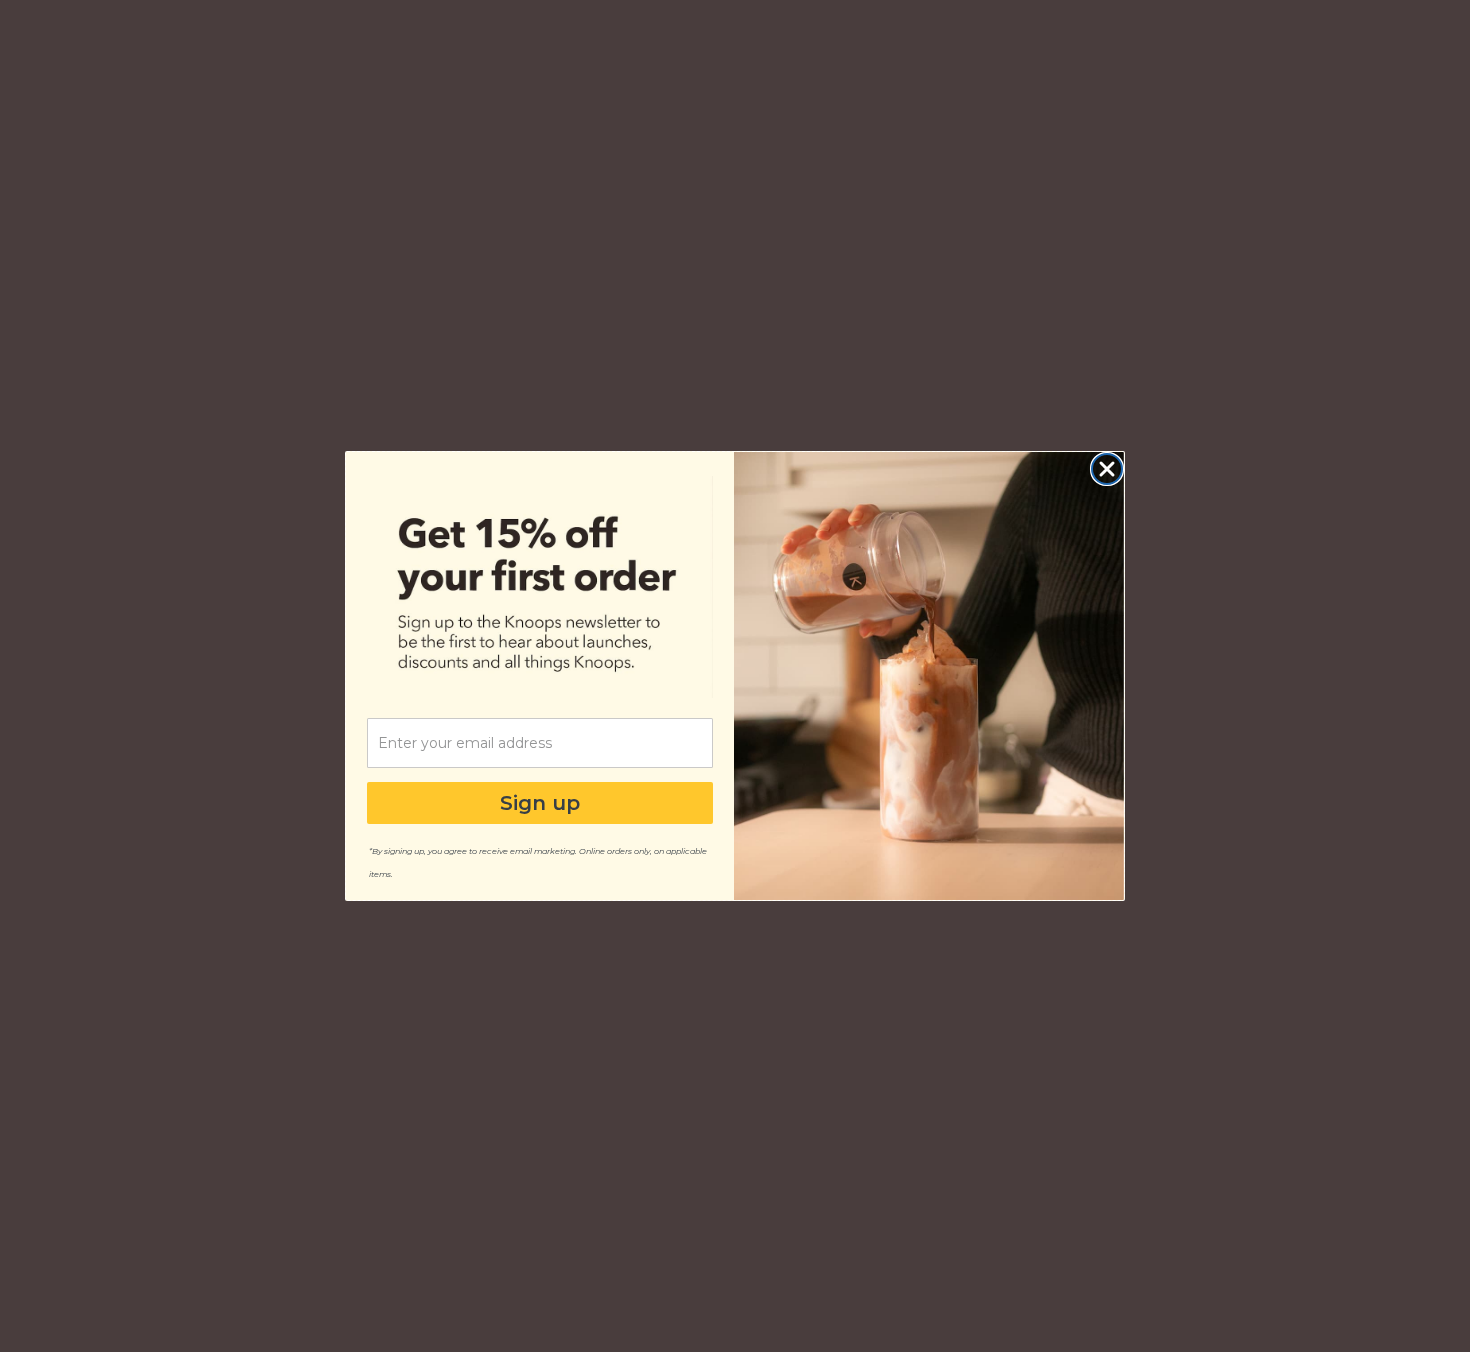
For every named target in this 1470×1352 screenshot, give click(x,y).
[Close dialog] (1107, 469)
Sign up (540, 803)
